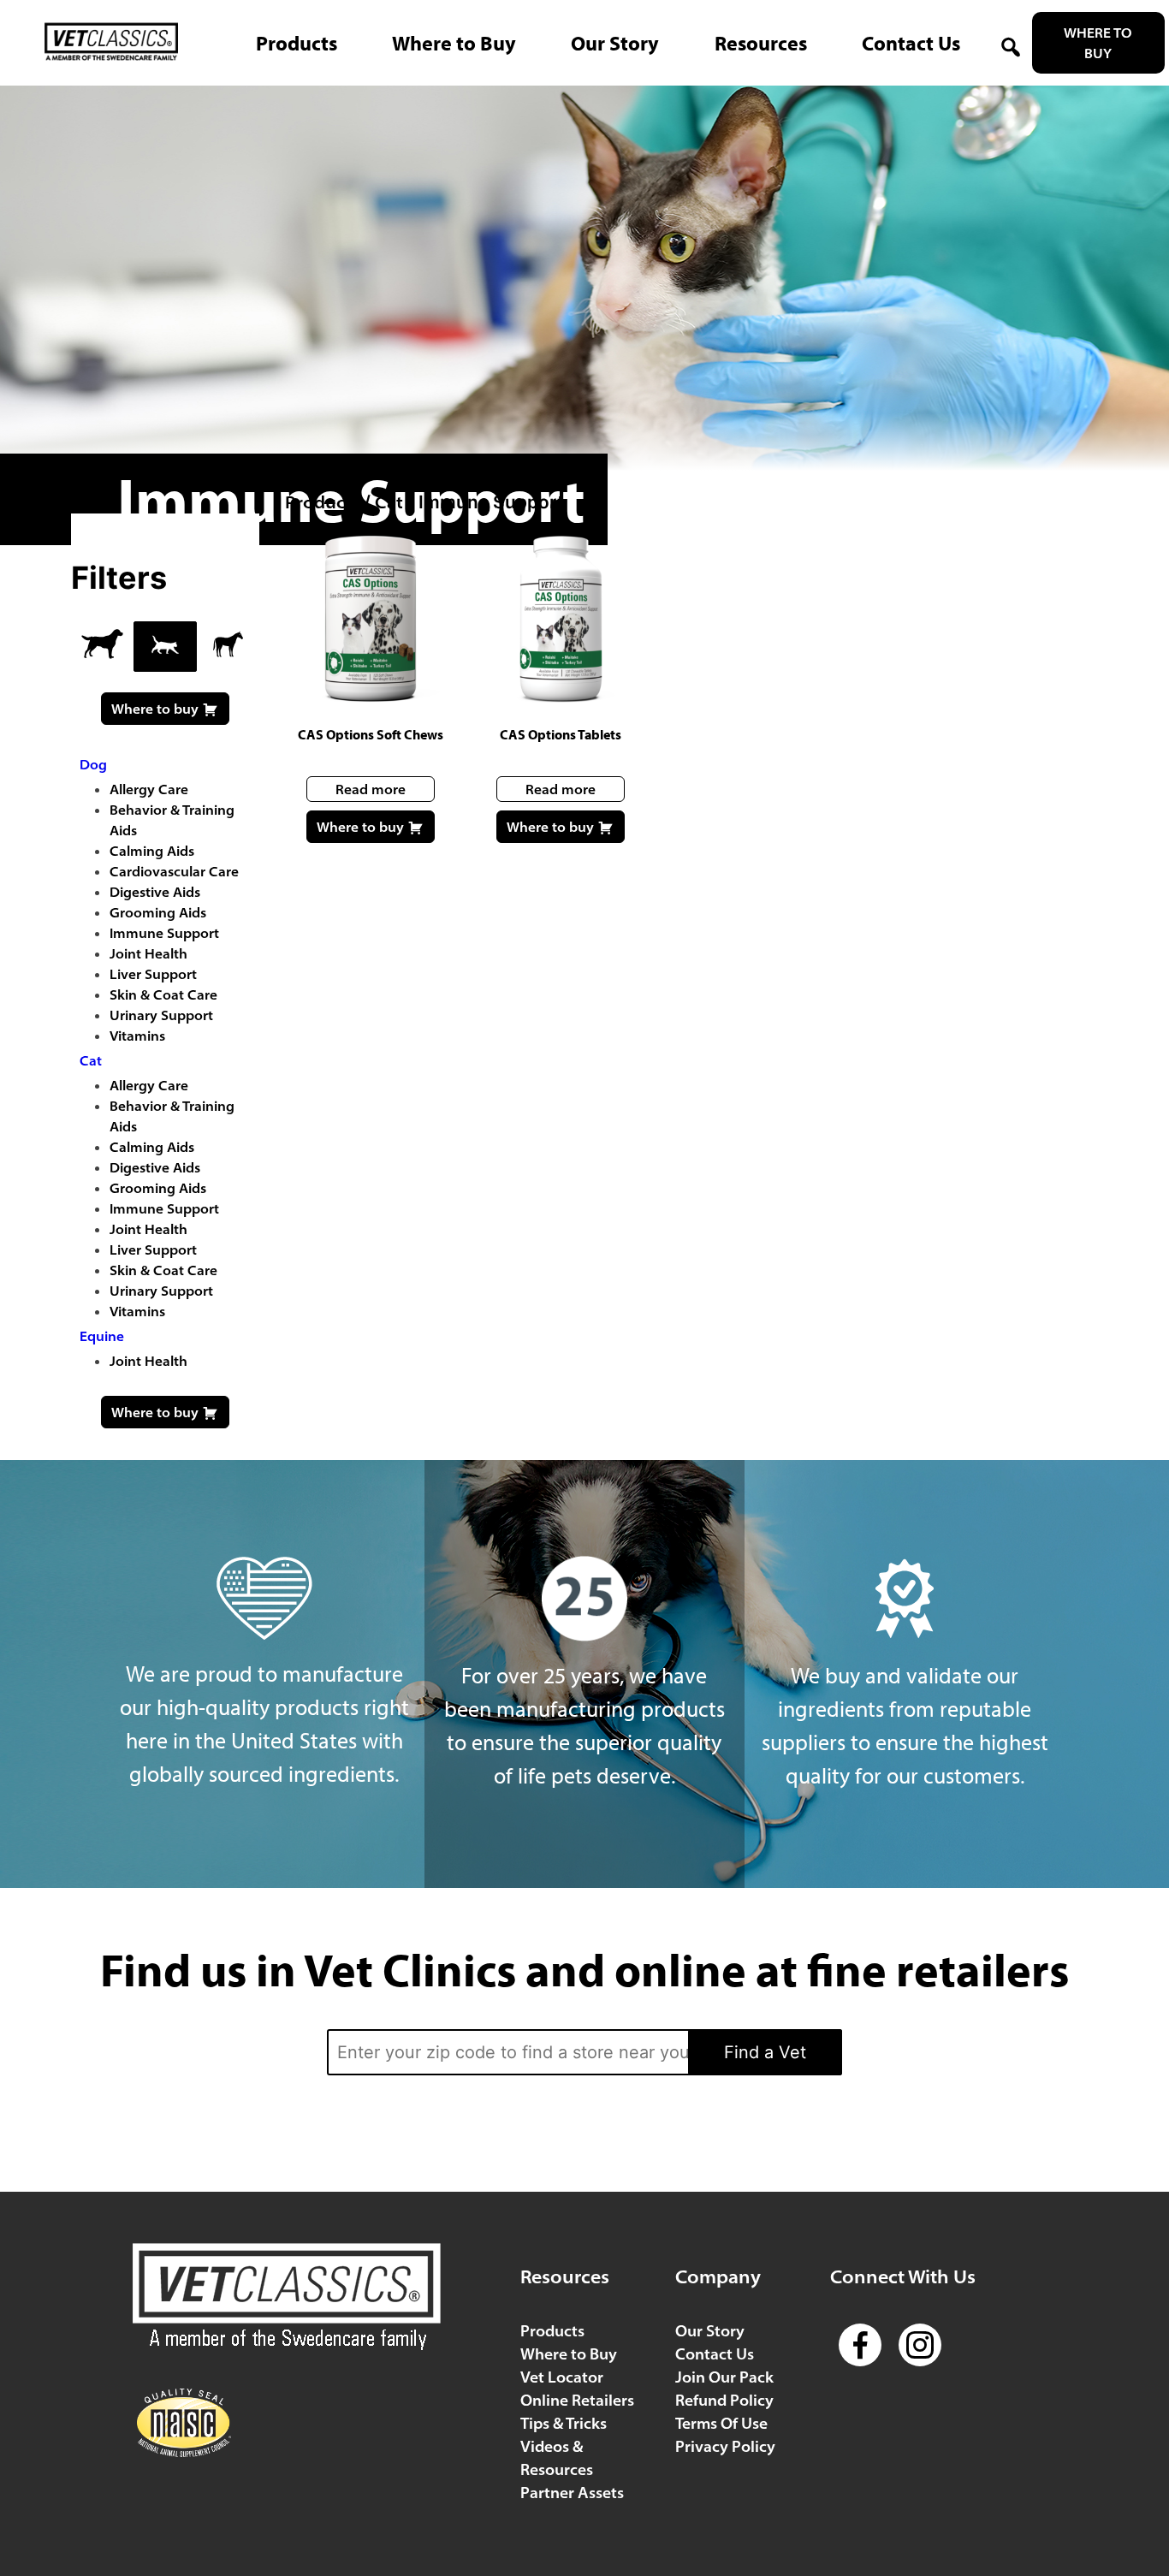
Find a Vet (765, 2052)
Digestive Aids (155, 892)
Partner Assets (572, 2493)
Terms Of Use (721, 2423)
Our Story (710, 2331)
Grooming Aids (158, 912)
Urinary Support (161, 1015)
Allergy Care (149, 789)
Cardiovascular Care (174, 871)
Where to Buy (1098, 43)
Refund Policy (724, 2400)
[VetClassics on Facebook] (860, 2331)
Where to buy (362, 827)
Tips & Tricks (564, 2423)
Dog (93, 764)
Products (322, 502)
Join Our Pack (724, 2377)
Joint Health (148, 953)
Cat (389, 502)
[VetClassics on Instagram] (920, 2331)
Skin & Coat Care (163, 994)
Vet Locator (562, 2377)
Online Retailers (577, 2400)
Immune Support (164, 933)
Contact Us (715, 2354)
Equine (102, 1336)
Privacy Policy (725, 2446)
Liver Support (153, 974)
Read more (371, 789)
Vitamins (137, 1036)
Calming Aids (152, 851)
